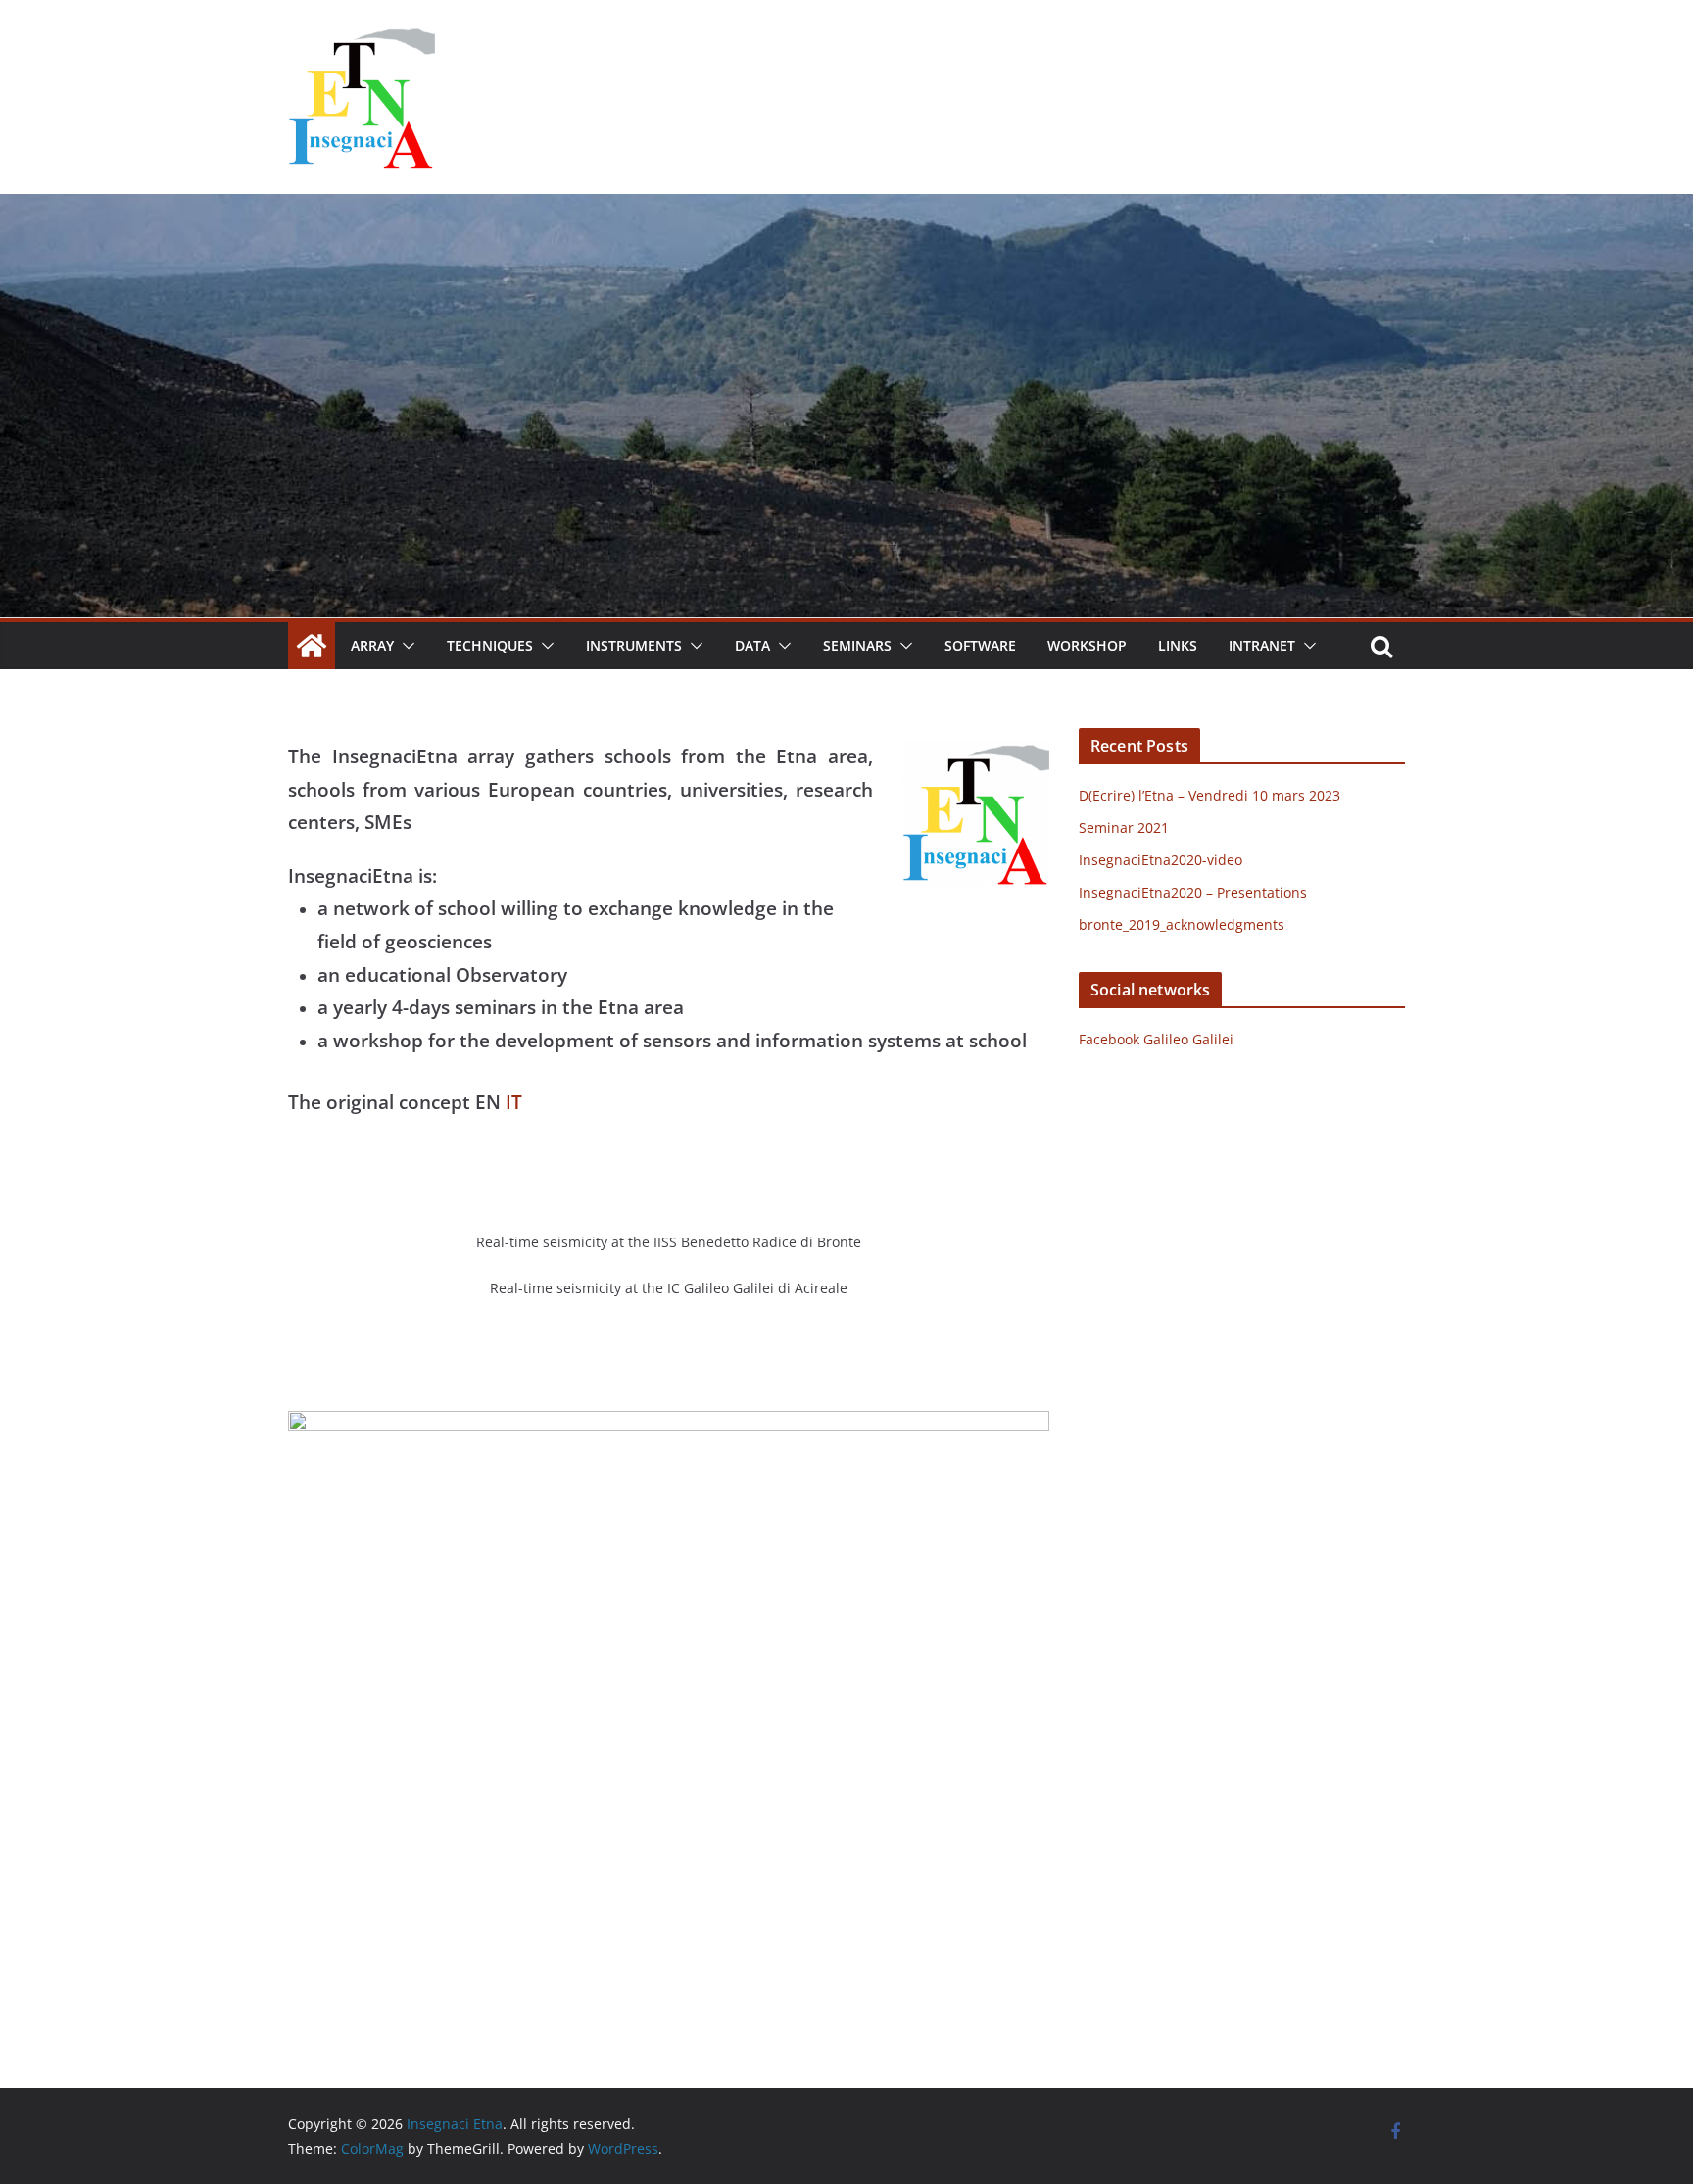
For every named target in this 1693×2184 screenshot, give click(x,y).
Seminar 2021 (1124, 827)
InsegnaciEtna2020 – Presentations (1193, 892)
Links (1178, 645)
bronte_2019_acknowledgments (1182, 924)
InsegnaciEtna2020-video (1161, 860)
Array (372, 645)
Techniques (490, 645)
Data (752, 645)
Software (980, 645)
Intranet (1262, 645)
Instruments (634, 645)
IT (514, 1102)
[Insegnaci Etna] (846, 208)
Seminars (857, 645)
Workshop (1087, 645)
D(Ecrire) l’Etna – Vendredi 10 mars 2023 (1209, 795)
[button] (405, 646)
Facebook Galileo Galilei (1156, 1039)
